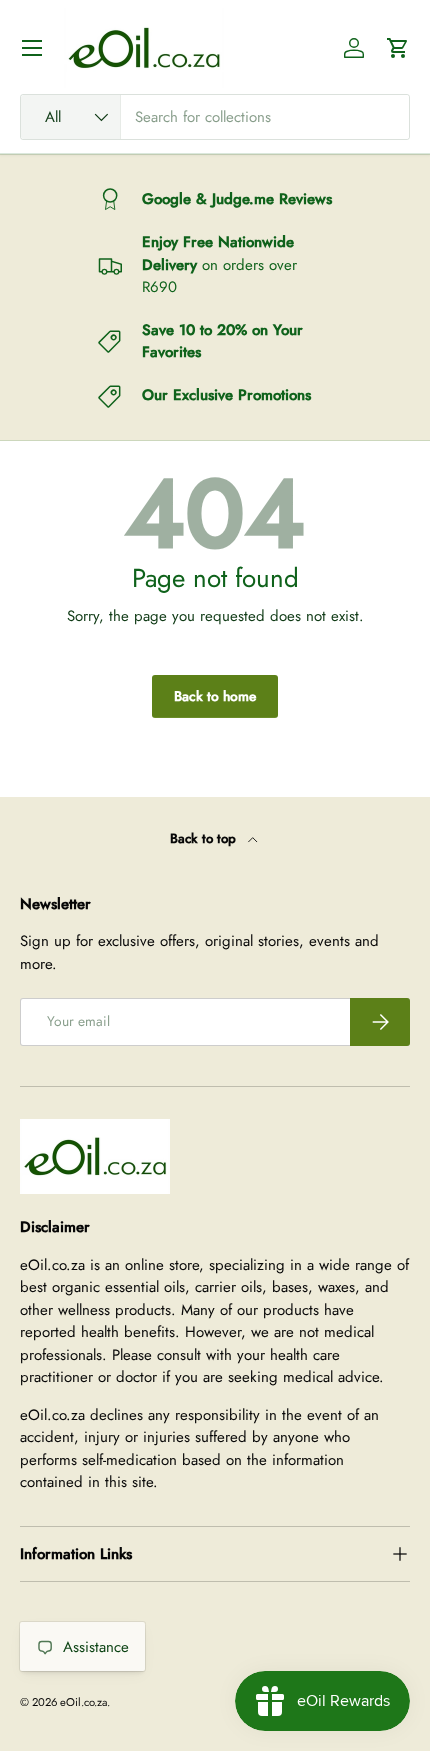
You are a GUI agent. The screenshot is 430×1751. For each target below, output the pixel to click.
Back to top (205, 838)
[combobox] (215, 117)
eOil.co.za (83, 1702)
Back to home (215, 696)
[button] (398, 48)
